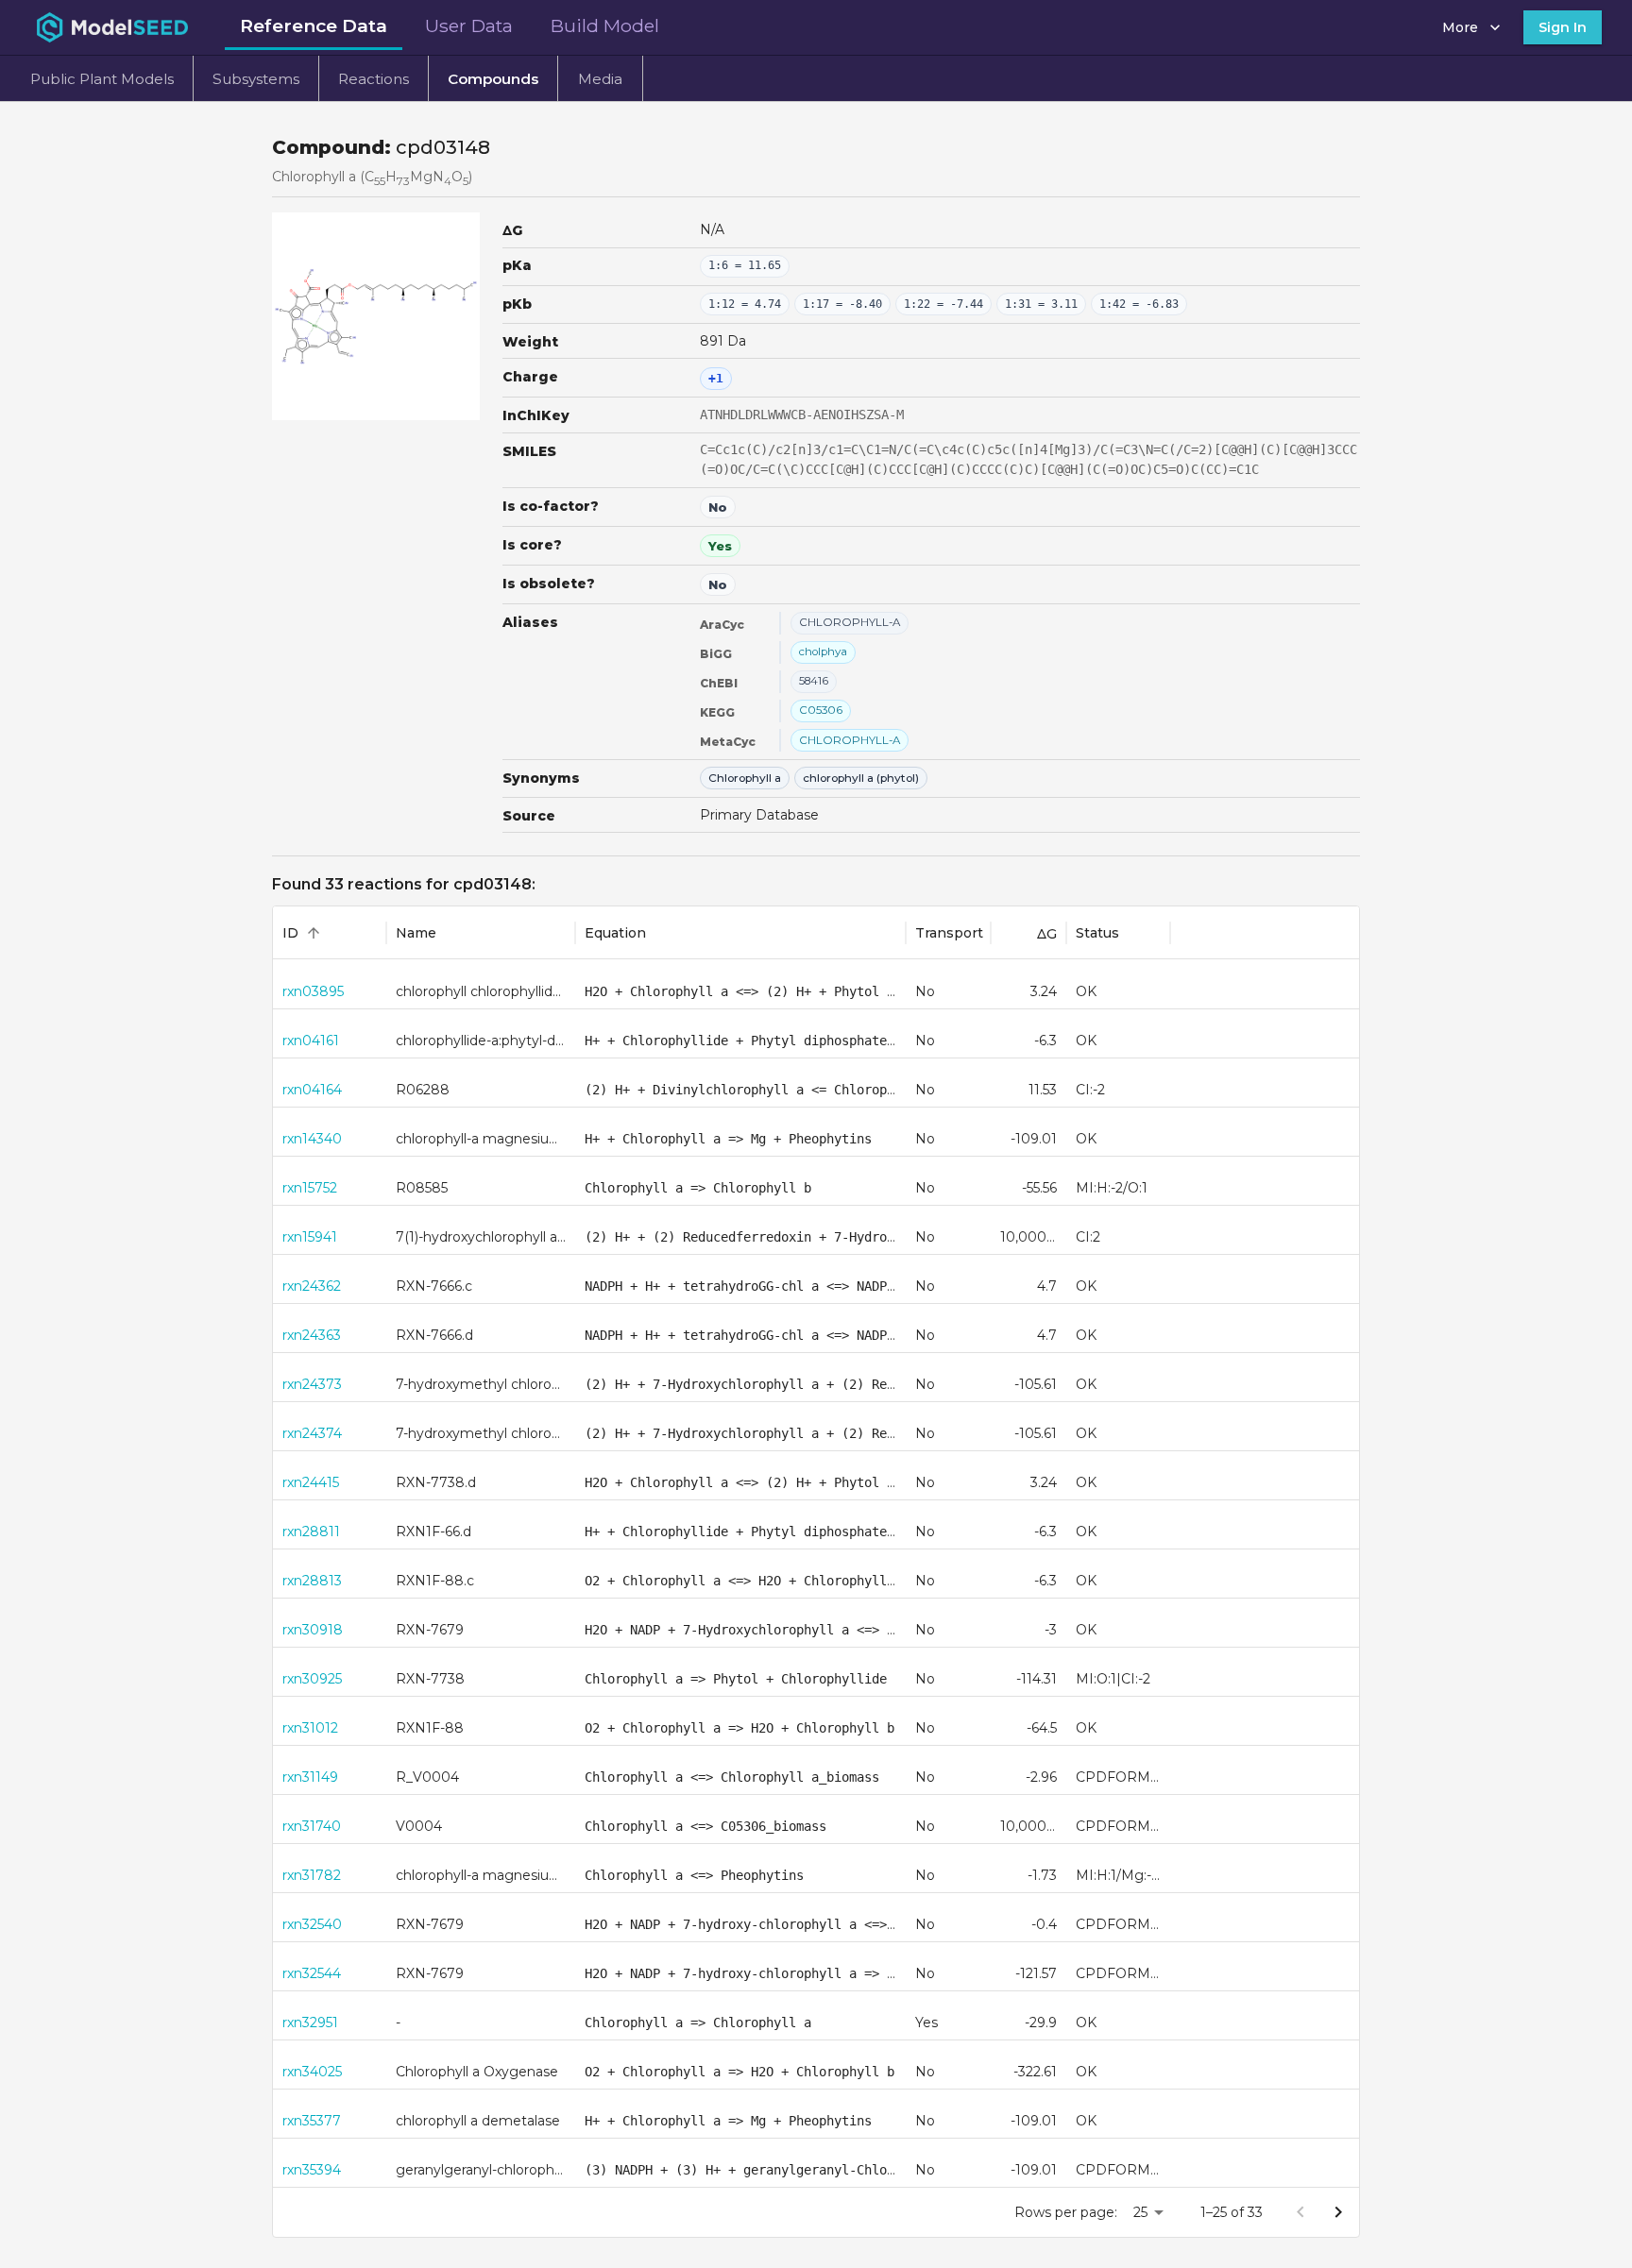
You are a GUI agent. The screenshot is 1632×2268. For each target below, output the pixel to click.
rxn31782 (312, 1875)
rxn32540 (312, 1924)
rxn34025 (312, 2072)
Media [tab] (600, 79)
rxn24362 (312, 1286)
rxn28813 (312, 1581)
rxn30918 (313, 1630)
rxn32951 (310, 2023)
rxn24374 (312, 1433)
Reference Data (314, 25)
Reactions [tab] (374, 79)
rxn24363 (312, 1335)
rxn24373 (312, 1384)
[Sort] (314, 933)
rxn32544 (312, 1973)
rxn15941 (310, 1237)
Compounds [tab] (493, 79)
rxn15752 (310, 1188)
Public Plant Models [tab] (102, 79)
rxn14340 (312, 1139)
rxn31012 (310, 1728)
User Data (469, 25)
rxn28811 (311, 1532)
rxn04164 (312, 1090)
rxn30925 (312, 1679)
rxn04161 (311, 1041)
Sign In (1563, 27)
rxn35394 (312, 2170)
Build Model (605, 25)
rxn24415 (311, 1482)
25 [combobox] (1140, 2212)
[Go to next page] (1338, 2212)
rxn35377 (312, 2121)
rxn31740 (312, 1826)
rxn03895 (313, 991)
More (1460, 27)
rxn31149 (310, 1777)
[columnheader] (330, 933)
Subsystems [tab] (256, 79)
